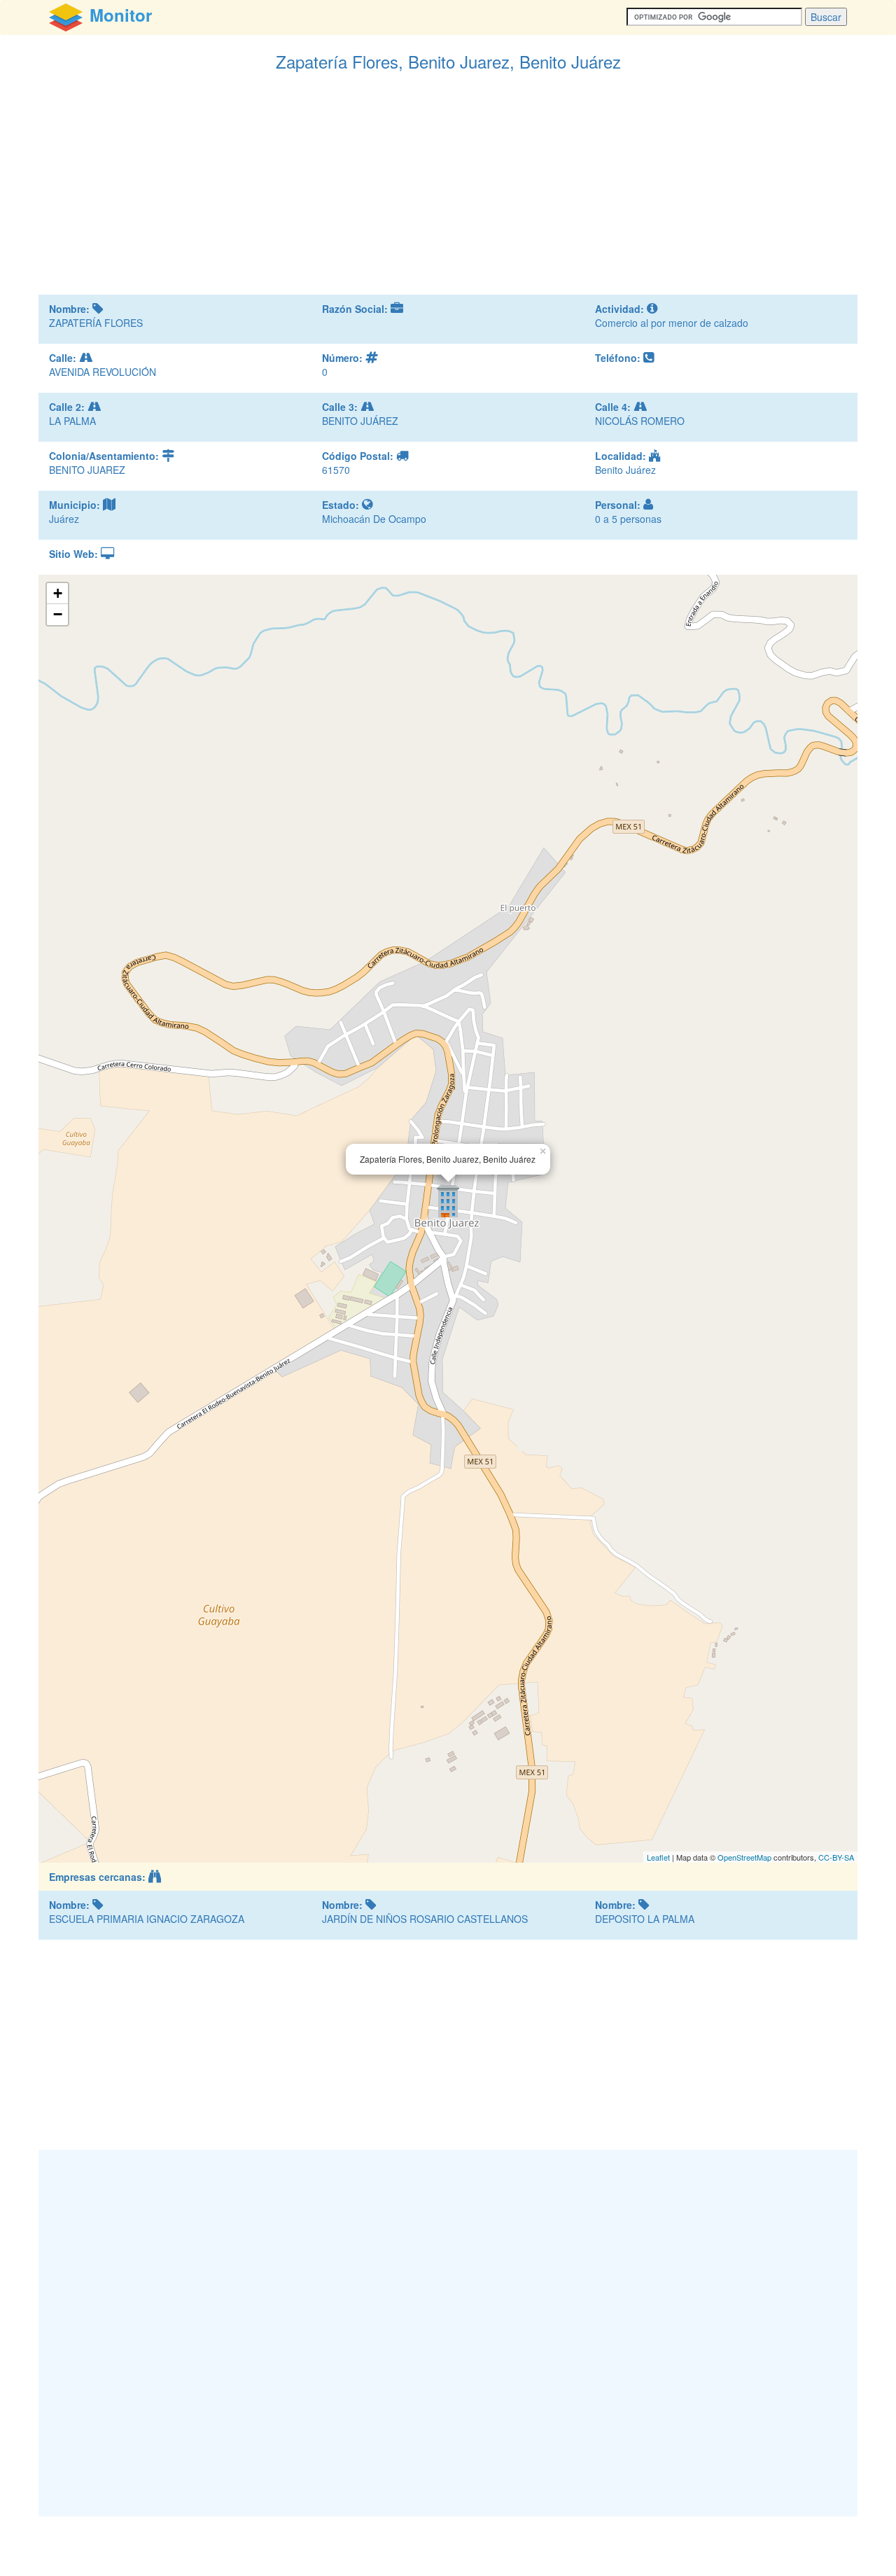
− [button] (58, 614)
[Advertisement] (448, 190)
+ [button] (58, 593)
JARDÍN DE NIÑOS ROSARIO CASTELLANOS (425, 1919)
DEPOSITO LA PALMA (645, 1919)
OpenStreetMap (744, 1857)
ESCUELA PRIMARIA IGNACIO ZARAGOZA (147, 1919)
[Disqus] (448, 2332)
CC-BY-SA (836, 1857)
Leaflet (658, 1857)
